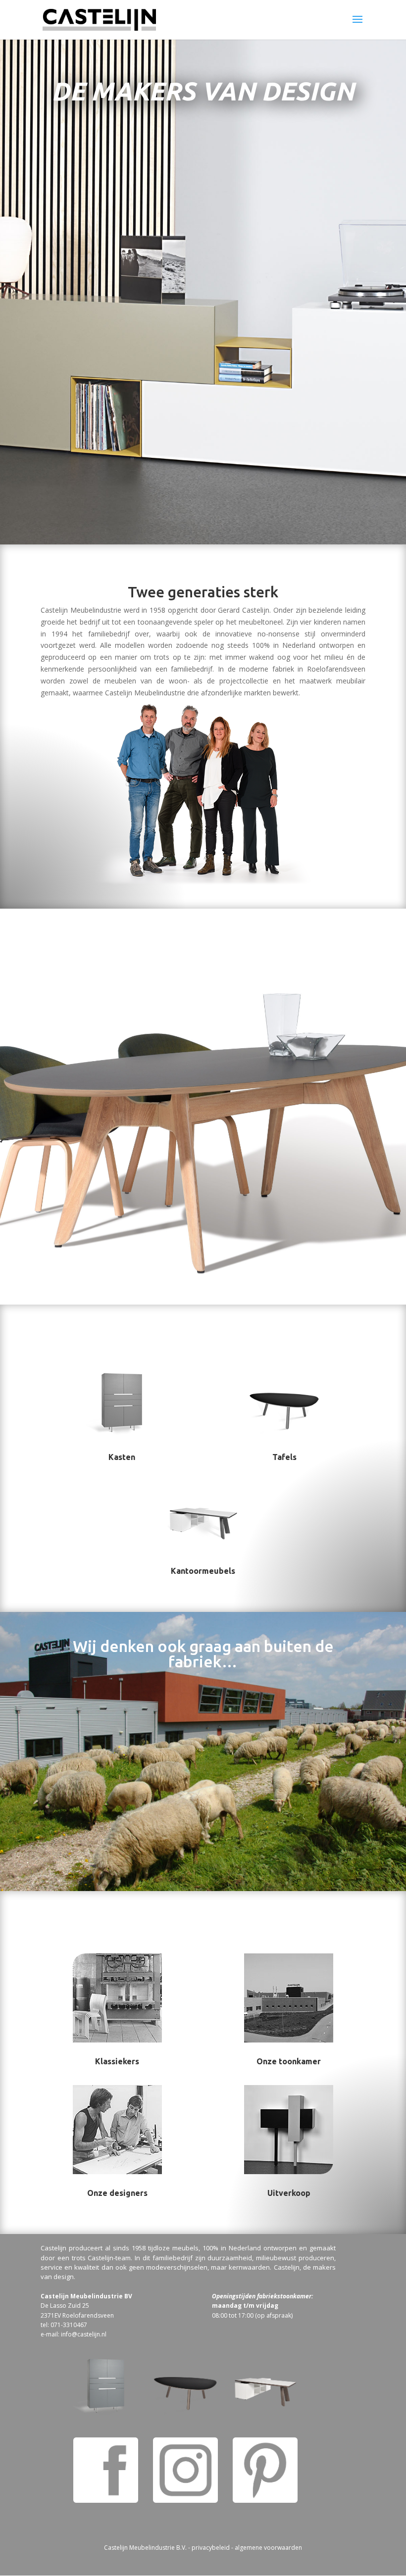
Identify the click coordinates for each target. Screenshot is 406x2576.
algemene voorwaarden (268, 2548)
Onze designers (117, 2193)
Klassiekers (117, 2061)
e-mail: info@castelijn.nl (74, 2334)
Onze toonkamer (289, 2061)
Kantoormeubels (203, 1571)
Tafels (284, 1457)
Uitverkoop (289, 2193)
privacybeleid (211, 2548)
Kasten (122, 1457)
